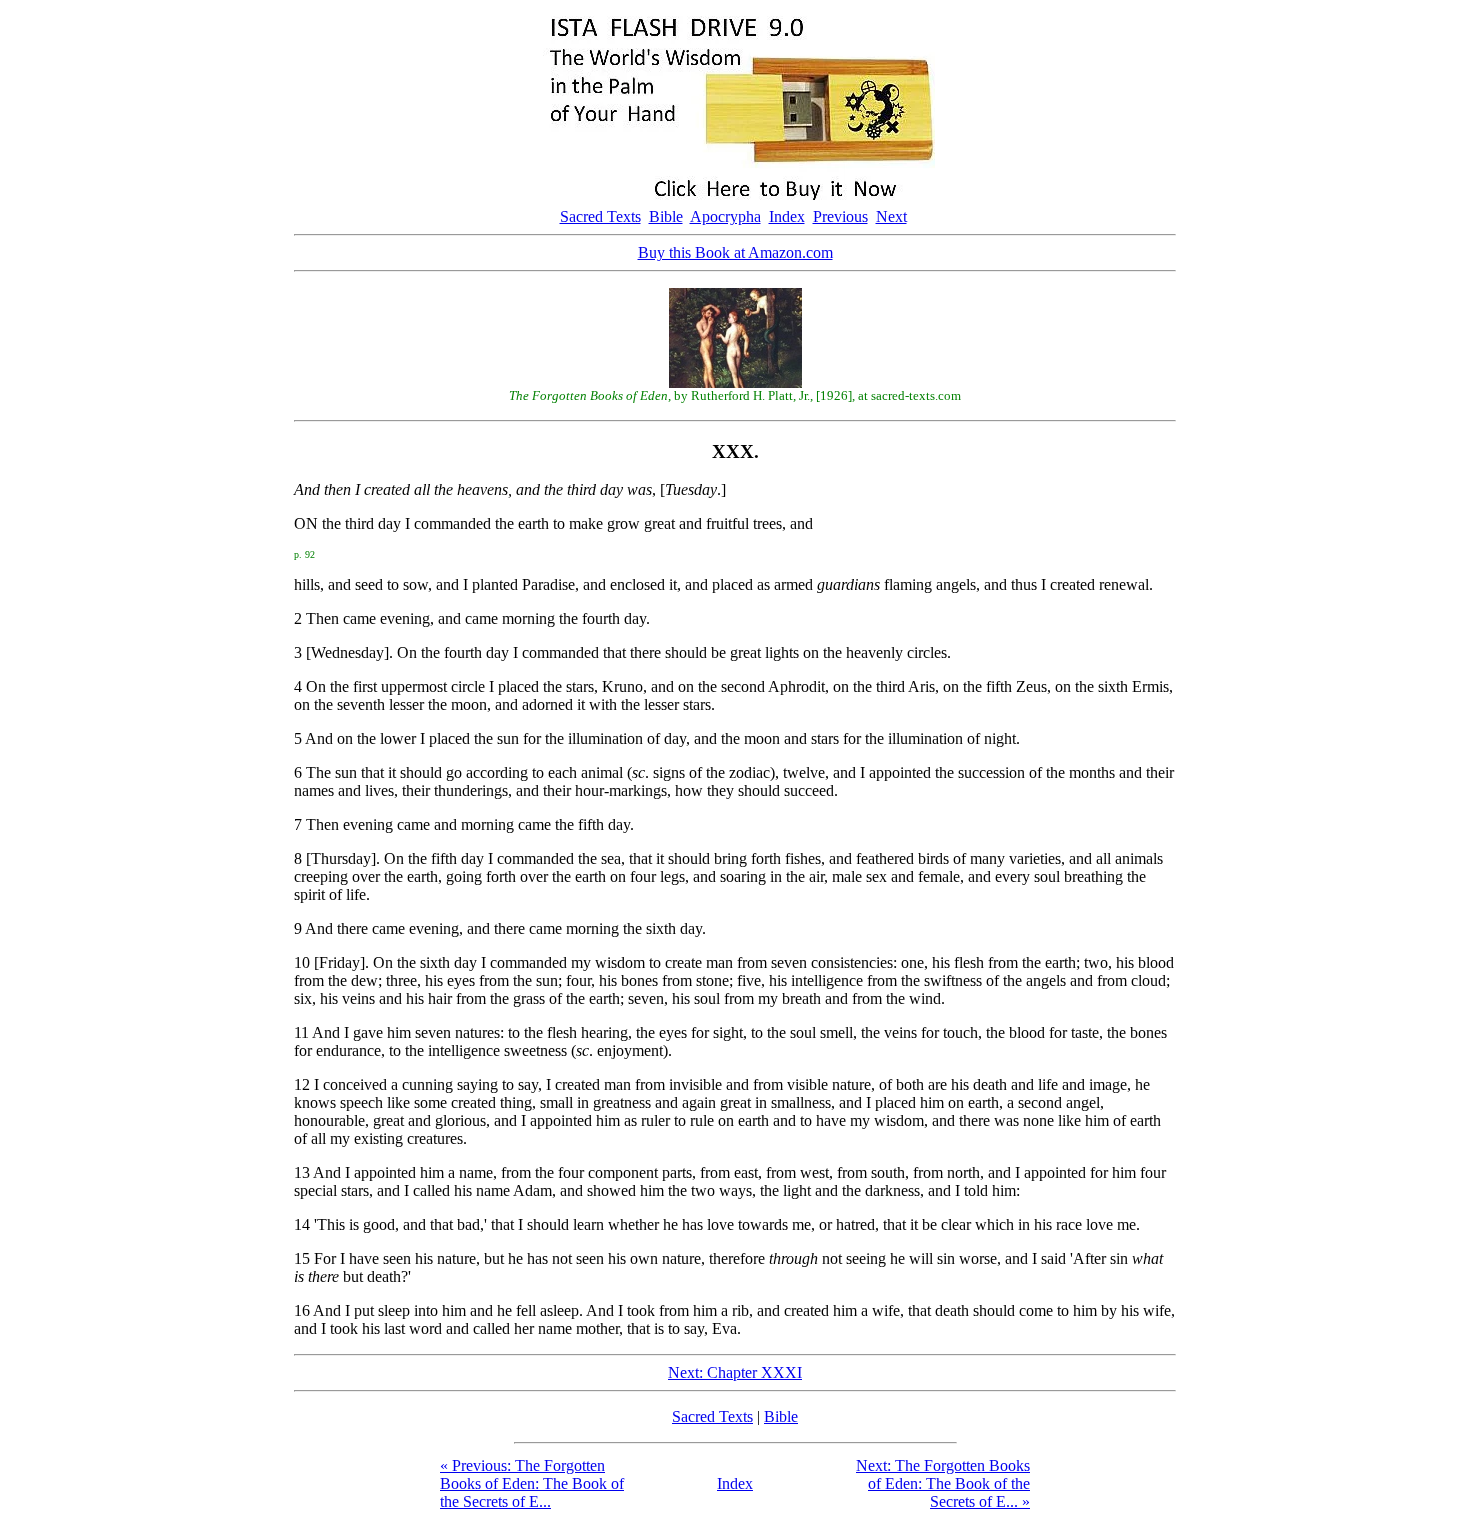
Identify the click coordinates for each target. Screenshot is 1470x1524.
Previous (840, 216)
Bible (666, 216)
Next (891, 216)
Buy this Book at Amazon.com (735, 252)
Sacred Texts (600, 216)
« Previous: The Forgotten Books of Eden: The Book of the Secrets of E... (532, 1483)
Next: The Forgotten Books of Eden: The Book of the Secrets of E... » (943, 1483)
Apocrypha (725, 216)
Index (787, 216)
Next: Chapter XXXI (735, 1372)
